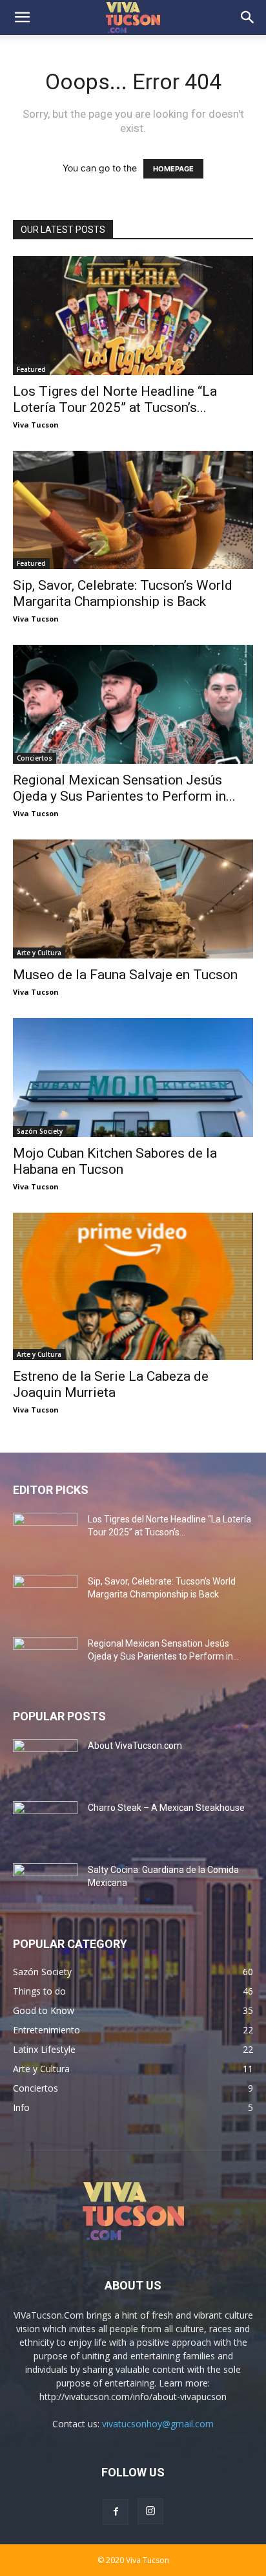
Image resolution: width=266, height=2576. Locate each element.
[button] (22, 17)
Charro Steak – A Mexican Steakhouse (166, 1808)
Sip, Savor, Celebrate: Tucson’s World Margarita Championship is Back (123, 593)
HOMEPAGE (173, 169)
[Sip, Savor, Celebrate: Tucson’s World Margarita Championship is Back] (133, 510)
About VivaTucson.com (135, 1746)
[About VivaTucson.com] (45, 1762)
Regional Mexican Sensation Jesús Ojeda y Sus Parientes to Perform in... (124, 788)
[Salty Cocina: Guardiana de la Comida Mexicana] (45, 1886)
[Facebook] (116, 2512)
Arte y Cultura (39, 953)
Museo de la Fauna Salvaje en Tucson (125, 975)
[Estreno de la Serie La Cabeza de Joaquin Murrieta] (133, 1287)
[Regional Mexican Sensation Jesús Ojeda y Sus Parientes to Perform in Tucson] (133, 704)
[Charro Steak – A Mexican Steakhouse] (45, 1824)
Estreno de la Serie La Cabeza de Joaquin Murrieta (111, 1384)
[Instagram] (150, 2511)
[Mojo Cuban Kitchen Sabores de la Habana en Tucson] (133, 1077)
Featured (31, 369)
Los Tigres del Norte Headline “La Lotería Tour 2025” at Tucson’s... (115, 399)
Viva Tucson (36, 425)
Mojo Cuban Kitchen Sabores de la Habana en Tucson (115, 1161)
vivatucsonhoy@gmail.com (158, 2424)
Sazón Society (40, 1131)
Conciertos (35, 758)
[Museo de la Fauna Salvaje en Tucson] (133, 899)
